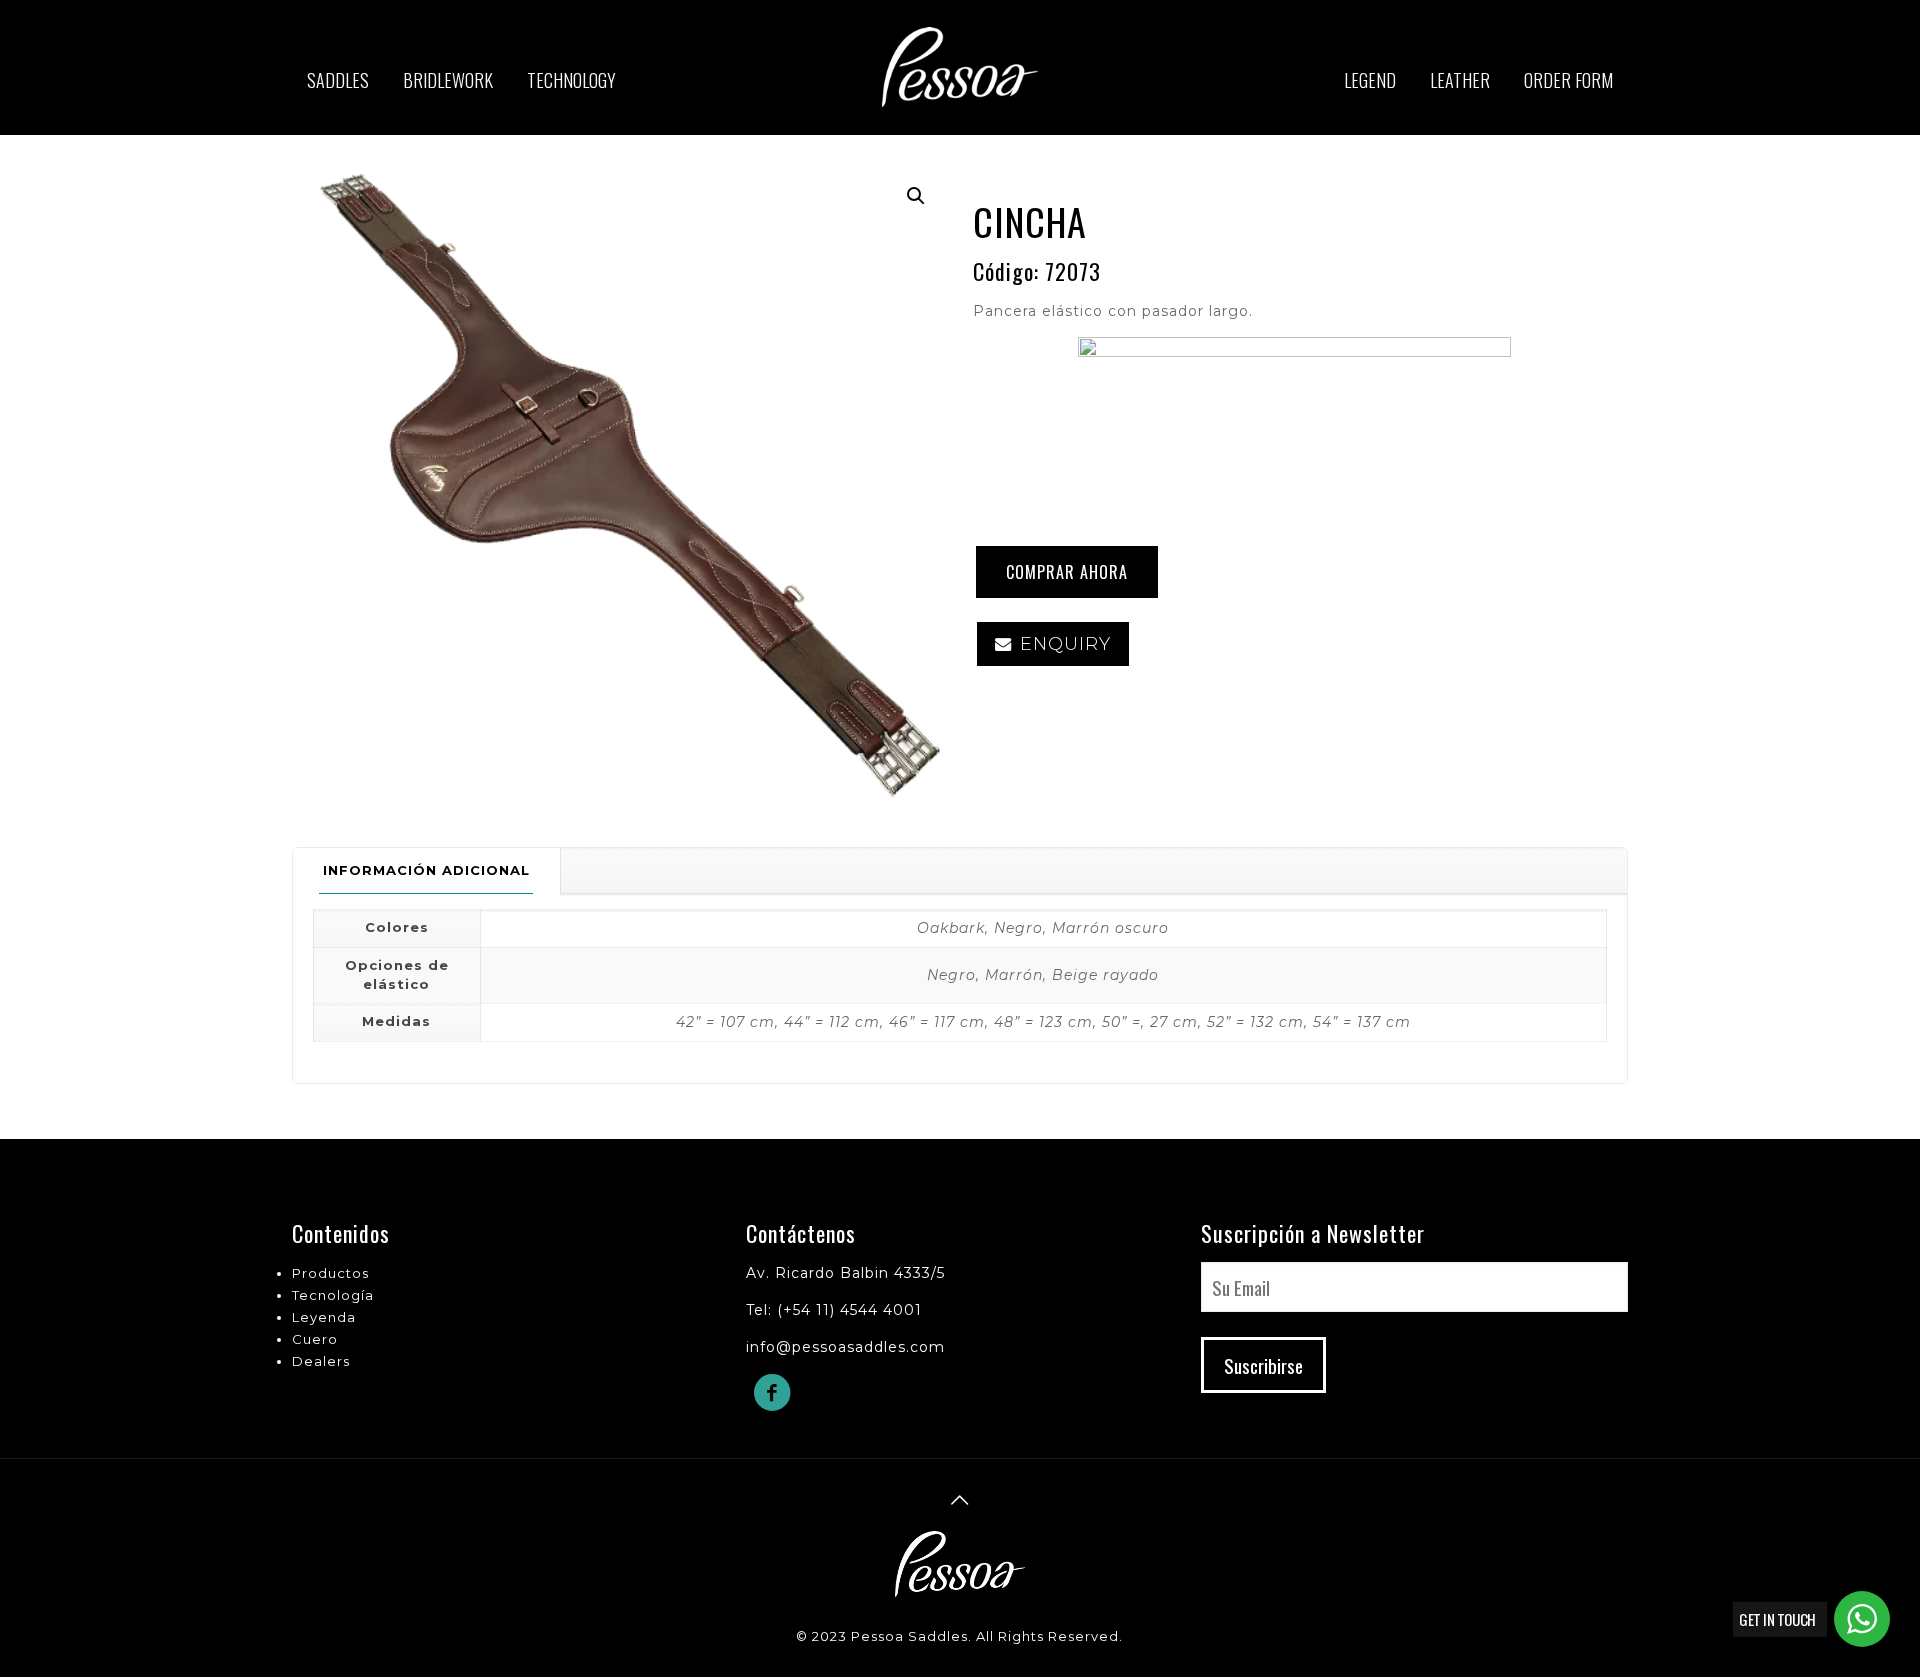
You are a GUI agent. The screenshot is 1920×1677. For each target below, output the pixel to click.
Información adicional (426, 870)
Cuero (315, 1339)
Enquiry (1065, 644)
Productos (330, 1273)
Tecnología (333, 1295)
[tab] (427, 870)
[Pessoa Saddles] (960, 95)
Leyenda (324, 1317)
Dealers (321, 1361)
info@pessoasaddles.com (845, 1347)
